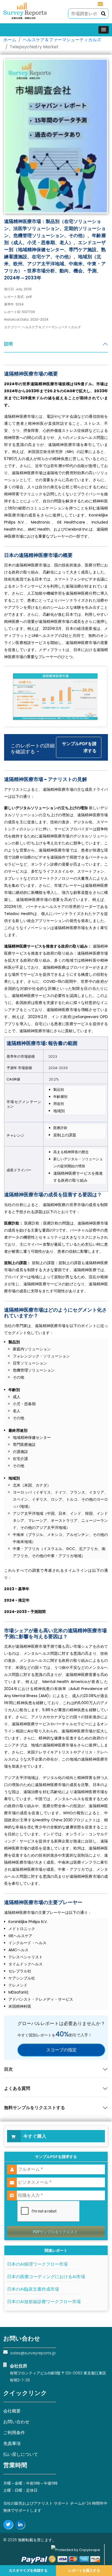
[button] (104, 30)
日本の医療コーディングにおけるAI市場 (46, 2277)
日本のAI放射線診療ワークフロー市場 (44, 2302)
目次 (8, 2069)
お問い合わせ (16, 2422)
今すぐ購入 (35, 2136)
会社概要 (12, 2411)
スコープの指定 (61, 2050)
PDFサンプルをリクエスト (55, 2232)
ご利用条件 (14, 2433)
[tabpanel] (56, 1172)
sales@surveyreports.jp (100, 4)
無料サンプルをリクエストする (35, 2108)
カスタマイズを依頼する (28, 2570)
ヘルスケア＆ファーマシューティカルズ (62, 40)
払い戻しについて (21, 2454)
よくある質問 (17, 2088)
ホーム (10, 40)
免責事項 (12, 2443)
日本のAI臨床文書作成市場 (33, 2289)
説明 (8, 344)
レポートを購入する (84, 2570)
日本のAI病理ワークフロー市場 (37, 2264)
